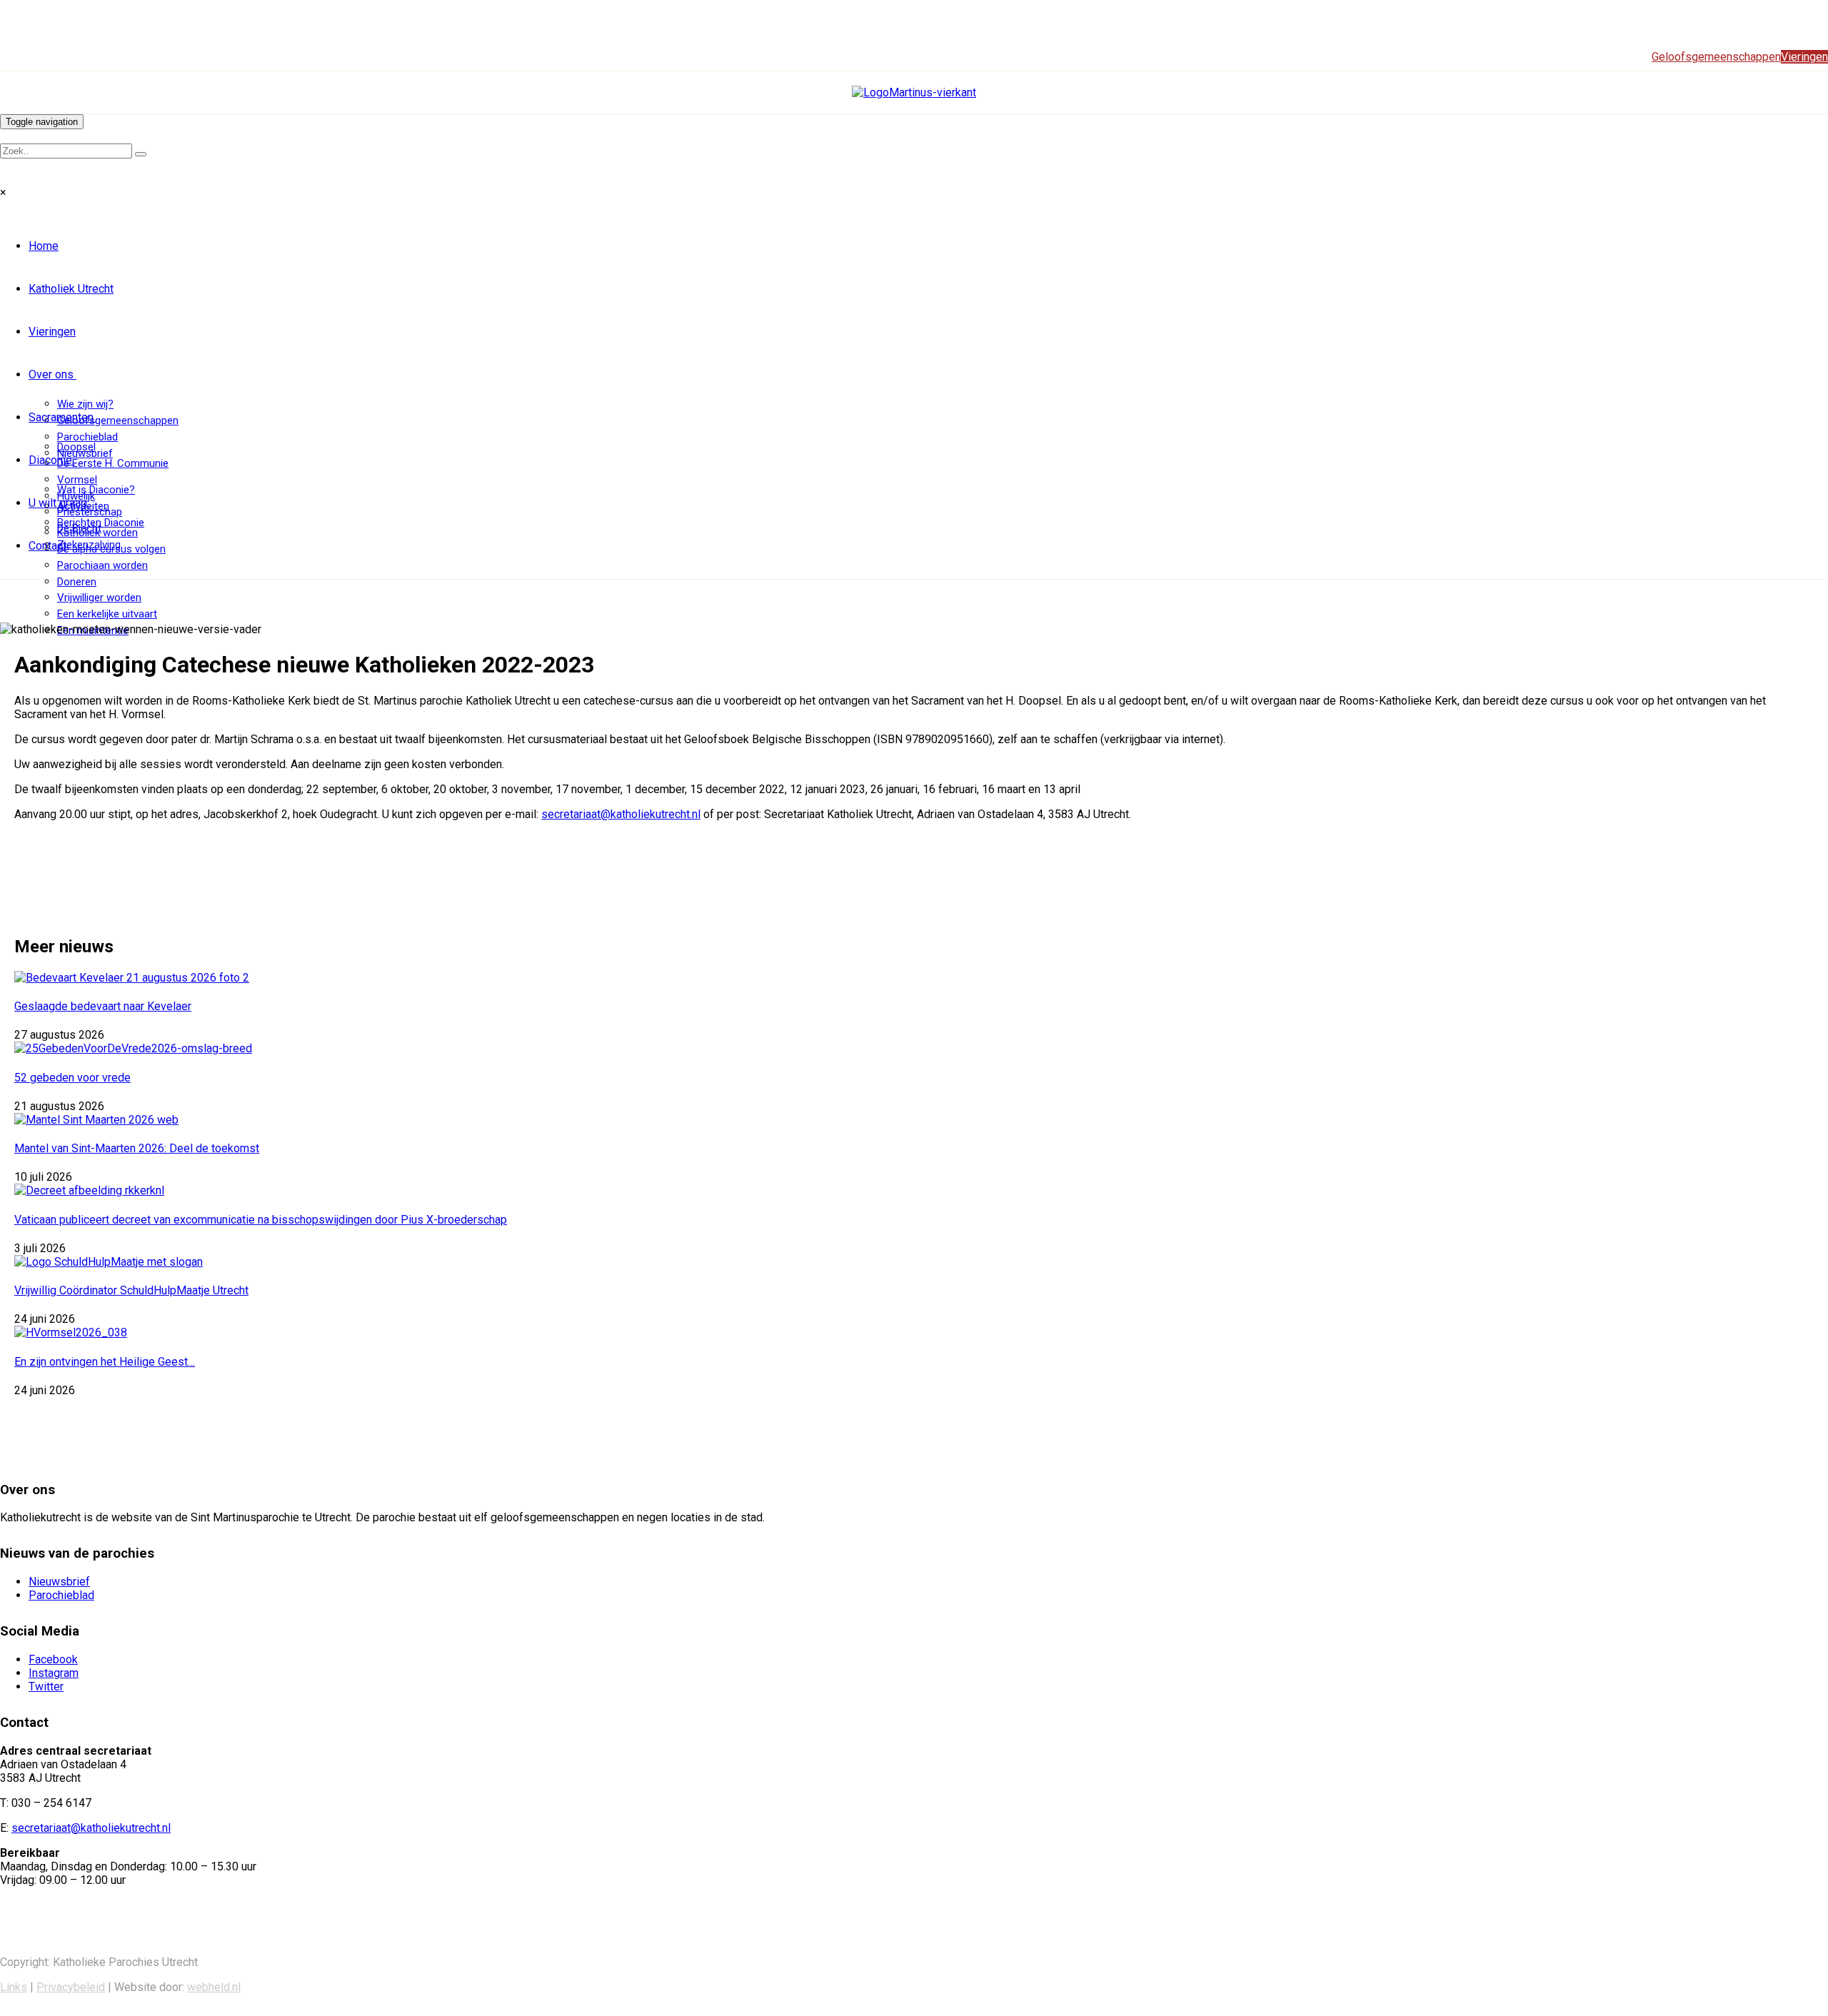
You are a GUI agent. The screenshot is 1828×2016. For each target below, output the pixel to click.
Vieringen (52, 332)
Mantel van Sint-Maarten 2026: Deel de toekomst (137, 1148)
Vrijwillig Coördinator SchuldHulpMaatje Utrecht (131, 1290)
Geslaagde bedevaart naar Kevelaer (103, 1006)
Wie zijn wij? (85, 404)
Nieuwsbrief (59, 1582)
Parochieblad (87, 437)
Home (44, 246)
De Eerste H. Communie (113, 463)
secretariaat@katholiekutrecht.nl (621, 814)
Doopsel (76, 447)
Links (14, 1987)
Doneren (77, 582)
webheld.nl (214, 1987)
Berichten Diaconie (101, 523)
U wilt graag (58, 503)
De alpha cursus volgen (111, 549)
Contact (47, 546)
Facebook (53, 1659)
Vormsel (77, 480)
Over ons (51, 374)
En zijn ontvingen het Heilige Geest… (105, 1362)
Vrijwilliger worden (99, 598)
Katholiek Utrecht (71, 289)
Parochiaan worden (102, 565)
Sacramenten (61, 417)
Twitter (46, 1687)
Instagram (54, 1673)
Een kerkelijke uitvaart (107, 614)
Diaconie (50, 460)
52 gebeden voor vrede (72, 1078)
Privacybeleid (71, 1987)
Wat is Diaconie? (96, 490)
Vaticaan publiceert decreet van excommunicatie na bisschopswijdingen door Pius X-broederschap (261, 1220)
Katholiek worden (97, 533)
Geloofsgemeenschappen (118, 420)
